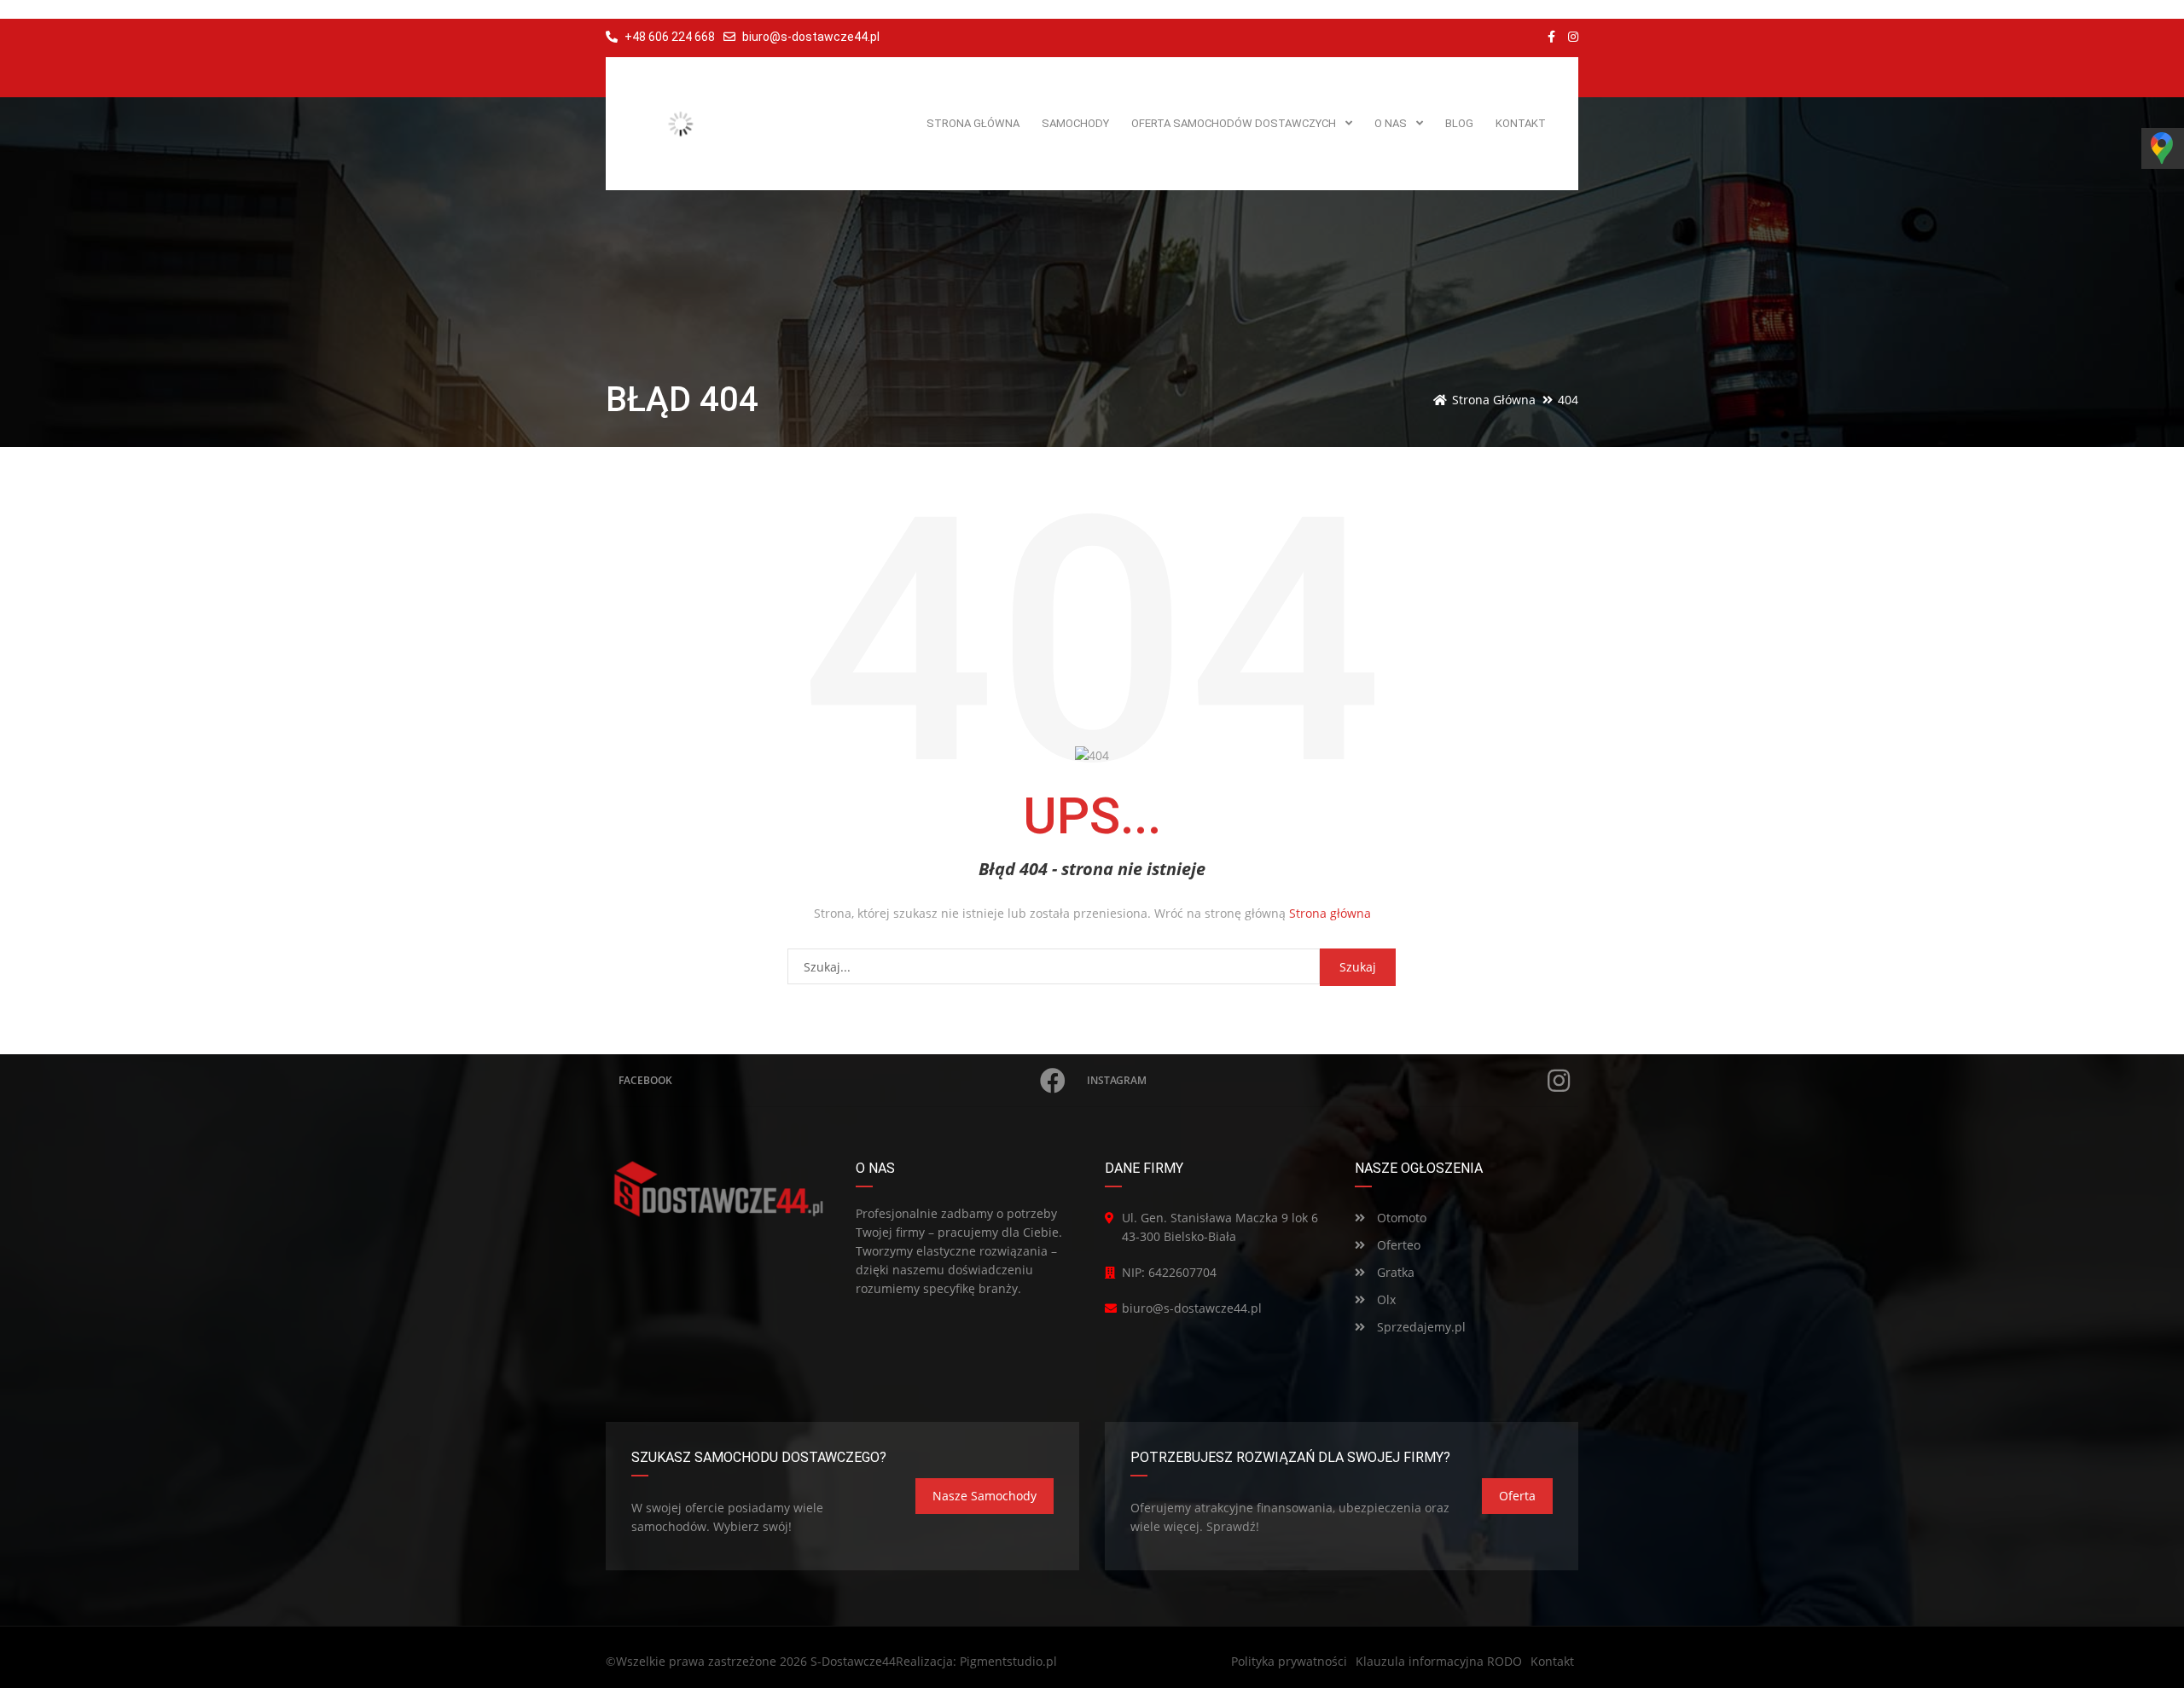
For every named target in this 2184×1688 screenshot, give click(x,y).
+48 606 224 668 (668, 37)
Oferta (1517, 1496)
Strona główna (1330, 913)
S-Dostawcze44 (853, 1661)
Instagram (1117, 1080)
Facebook (645, 1080)
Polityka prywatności (1289, 1661)
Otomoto (1400, 1218)
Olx (1385, 1299)
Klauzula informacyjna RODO (1439, 1661)
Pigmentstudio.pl (1008, 1661)
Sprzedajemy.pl (1420, 1327)
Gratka (1394, 1272)
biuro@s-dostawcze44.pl (811, 37)
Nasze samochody (985, 1496)
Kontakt (1552, 1661)
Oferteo (1397, 1245)
